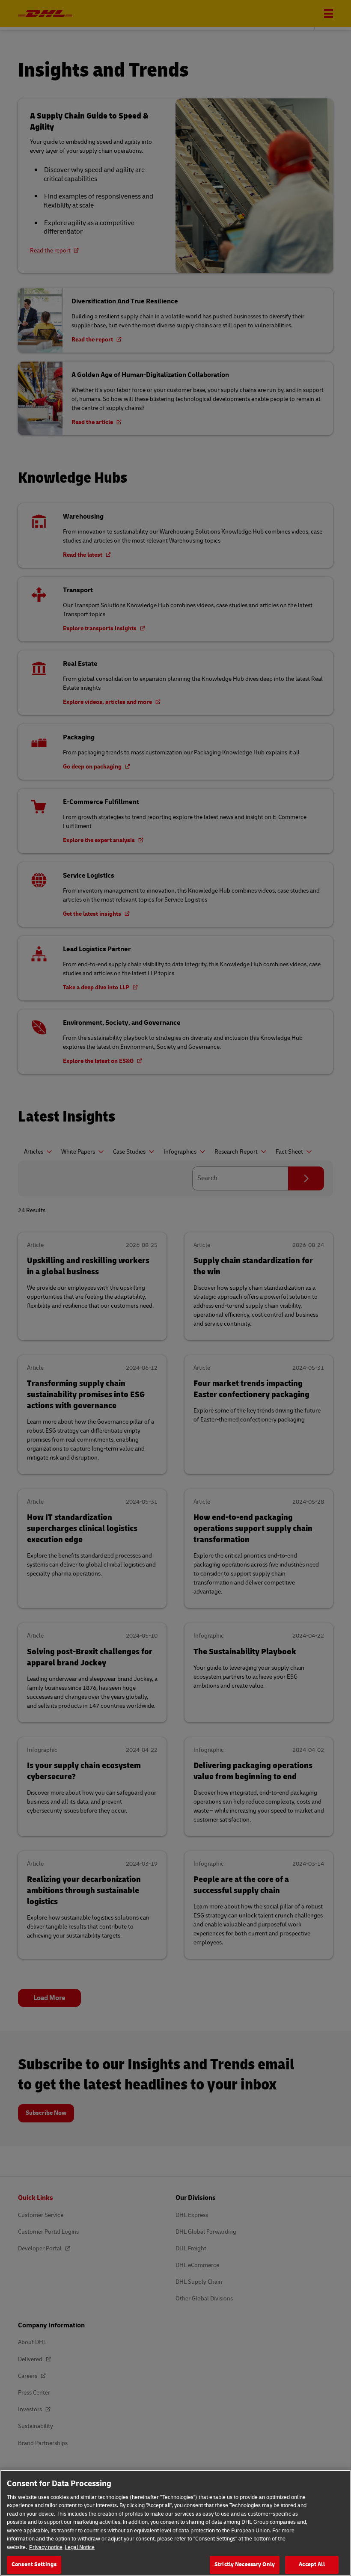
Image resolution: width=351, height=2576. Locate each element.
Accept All (312, 2564)
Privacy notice (46, 2547)
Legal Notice (80, 2547)
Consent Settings (34, 2564)
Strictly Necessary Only (245, 2564)
